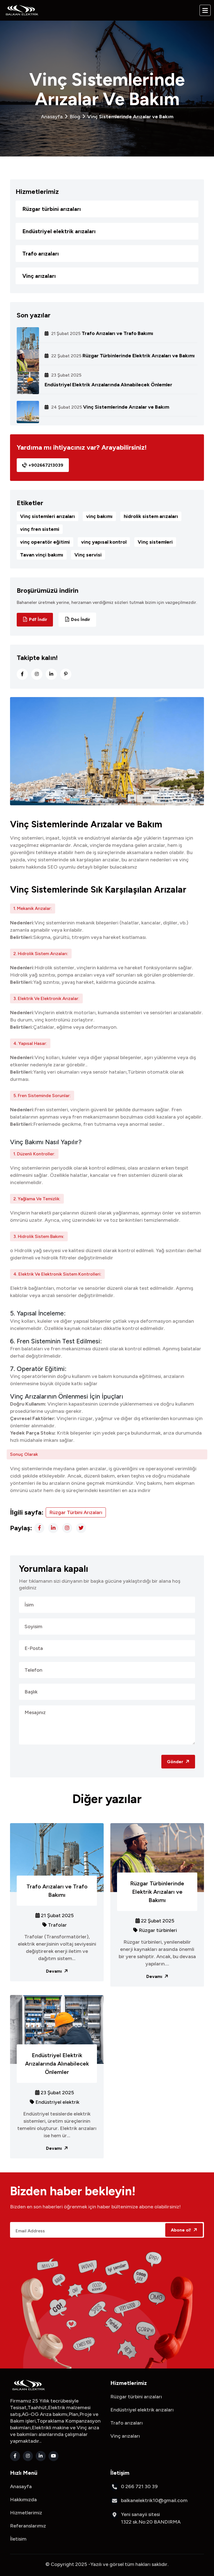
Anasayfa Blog (107, 117)
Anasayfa (21, 2486)
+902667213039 (46, 465)
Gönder (176, 1762)
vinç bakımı (99, 516)
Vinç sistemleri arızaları (48, 516)
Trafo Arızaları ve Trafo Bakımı (117, 333)
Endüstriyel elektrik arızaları (59, 231)
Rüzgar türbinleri (158, 1930)
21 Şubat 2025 (65, 334)
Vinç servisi (88, 555)
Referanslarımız (28, 2526)
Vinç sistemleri (155, 542)
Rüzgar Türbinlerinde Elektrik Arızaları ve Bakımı (139, 356)
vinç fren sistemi (40, 529)
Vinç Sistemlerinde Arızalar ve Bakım (126, 407)
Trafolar (57, 1925)
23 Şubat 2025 (66, 375)
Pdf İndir (38, 619)
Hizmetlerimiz (26, 2513)
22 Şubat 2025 (66, 356)
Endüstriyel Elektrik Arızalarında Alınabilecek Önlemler (108, 385)
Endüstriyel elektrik (57, 2102)
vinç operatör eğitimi (45, 542)
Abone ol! (182, 2230)
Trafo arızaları (41, 254)
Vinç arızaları (39, 276)
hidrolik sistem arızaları (151, 516)
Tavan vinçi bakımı (42, 555)
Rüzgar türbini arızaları (52, 209)
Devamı (54, 1971)
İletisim (18, 2539)
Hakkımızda (23, 2500)
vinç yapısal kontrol (104, 542)
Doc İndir (81, 619)
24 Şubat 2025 (66, 407)
